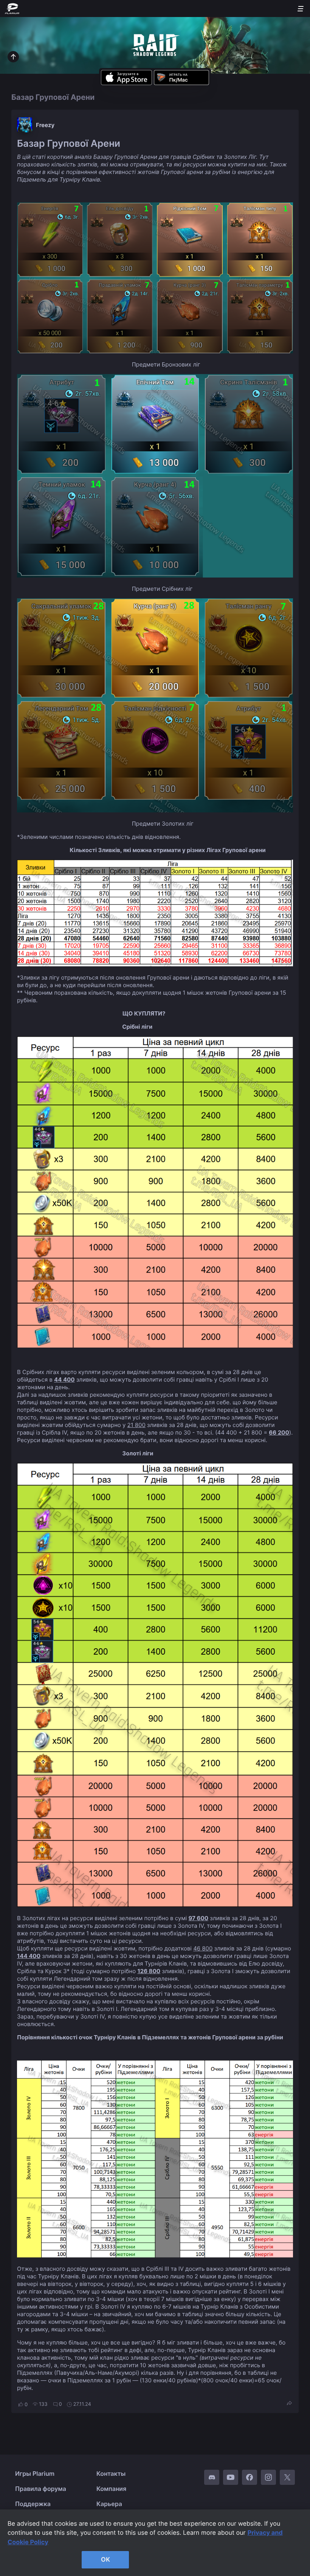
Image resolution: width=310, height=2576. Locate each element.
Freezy (45, 125)
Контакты (111, 2474)
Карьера (109, 2504)
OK (105, 2559)
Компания (111, 2489)
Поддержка (33, 2504)
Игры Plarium (35, 2474)
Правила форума (41, 2489)
